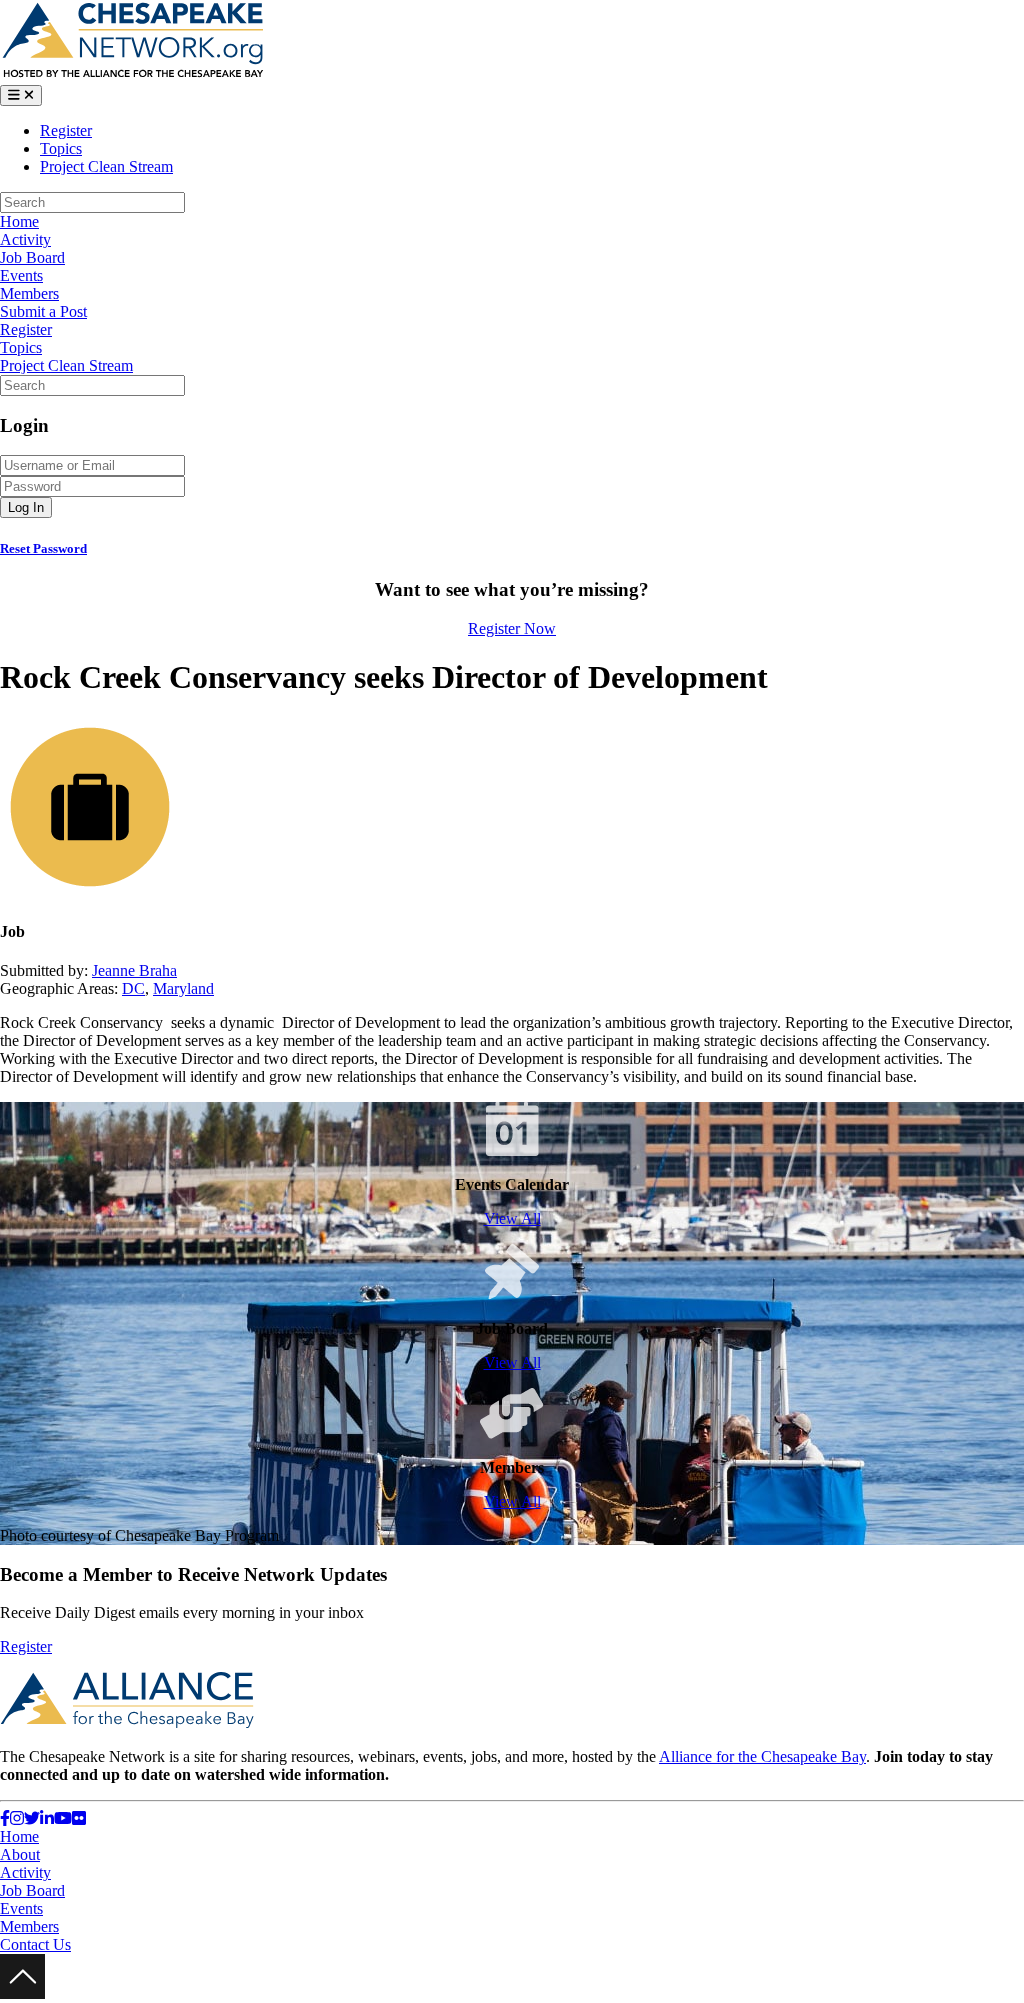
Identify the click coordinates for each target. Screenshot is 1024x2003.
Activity (25, 239)
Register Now (512, 628)
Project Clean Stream (106, 166)
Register (66, 130)
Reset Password (43, 548)
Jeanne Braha (134, 970)
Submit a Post (43, 311)
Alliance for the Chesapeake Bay (762, 1756)
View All (512, 1218)
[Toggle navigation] (21, 95)
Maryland (183, 988)
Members (29, 293)
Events (21, 275)
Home (19, 221)
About (20, 1854)
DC (133, 988)
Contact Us (35, 1944)
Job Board (32, 257)
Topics (61, 148)
